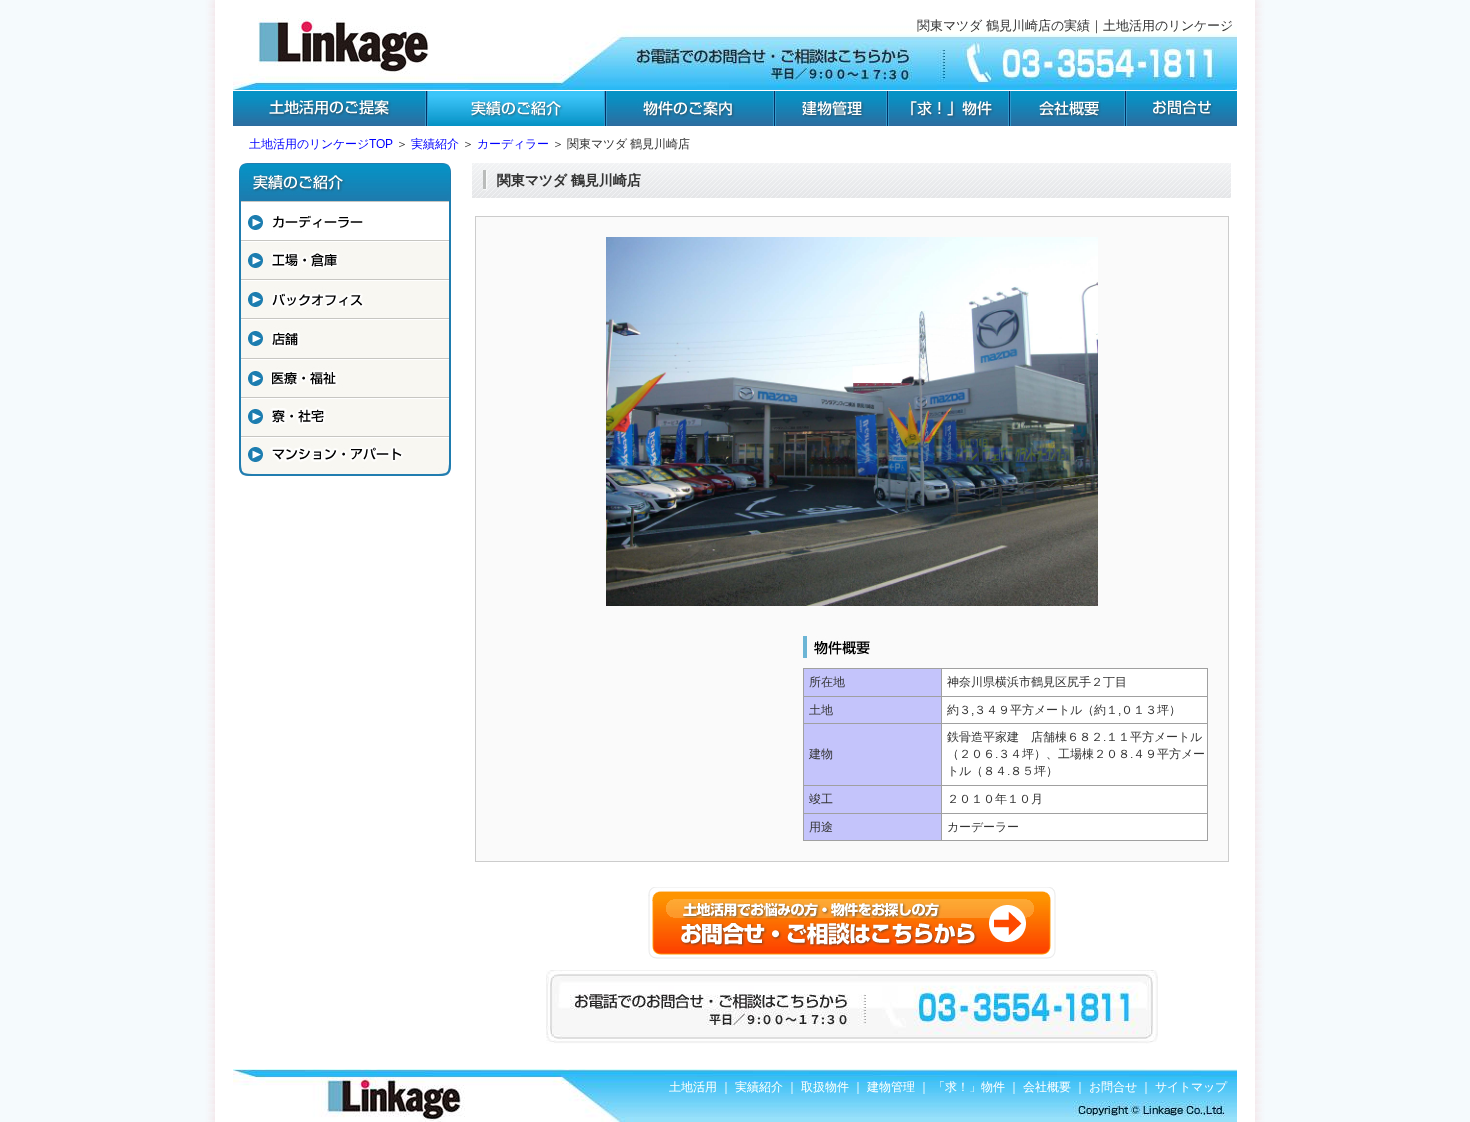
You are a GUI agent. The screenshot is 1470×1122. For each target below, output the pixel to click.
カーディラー (513, 144)
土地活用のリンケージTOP (321, 144)
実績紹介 (435, 144)
